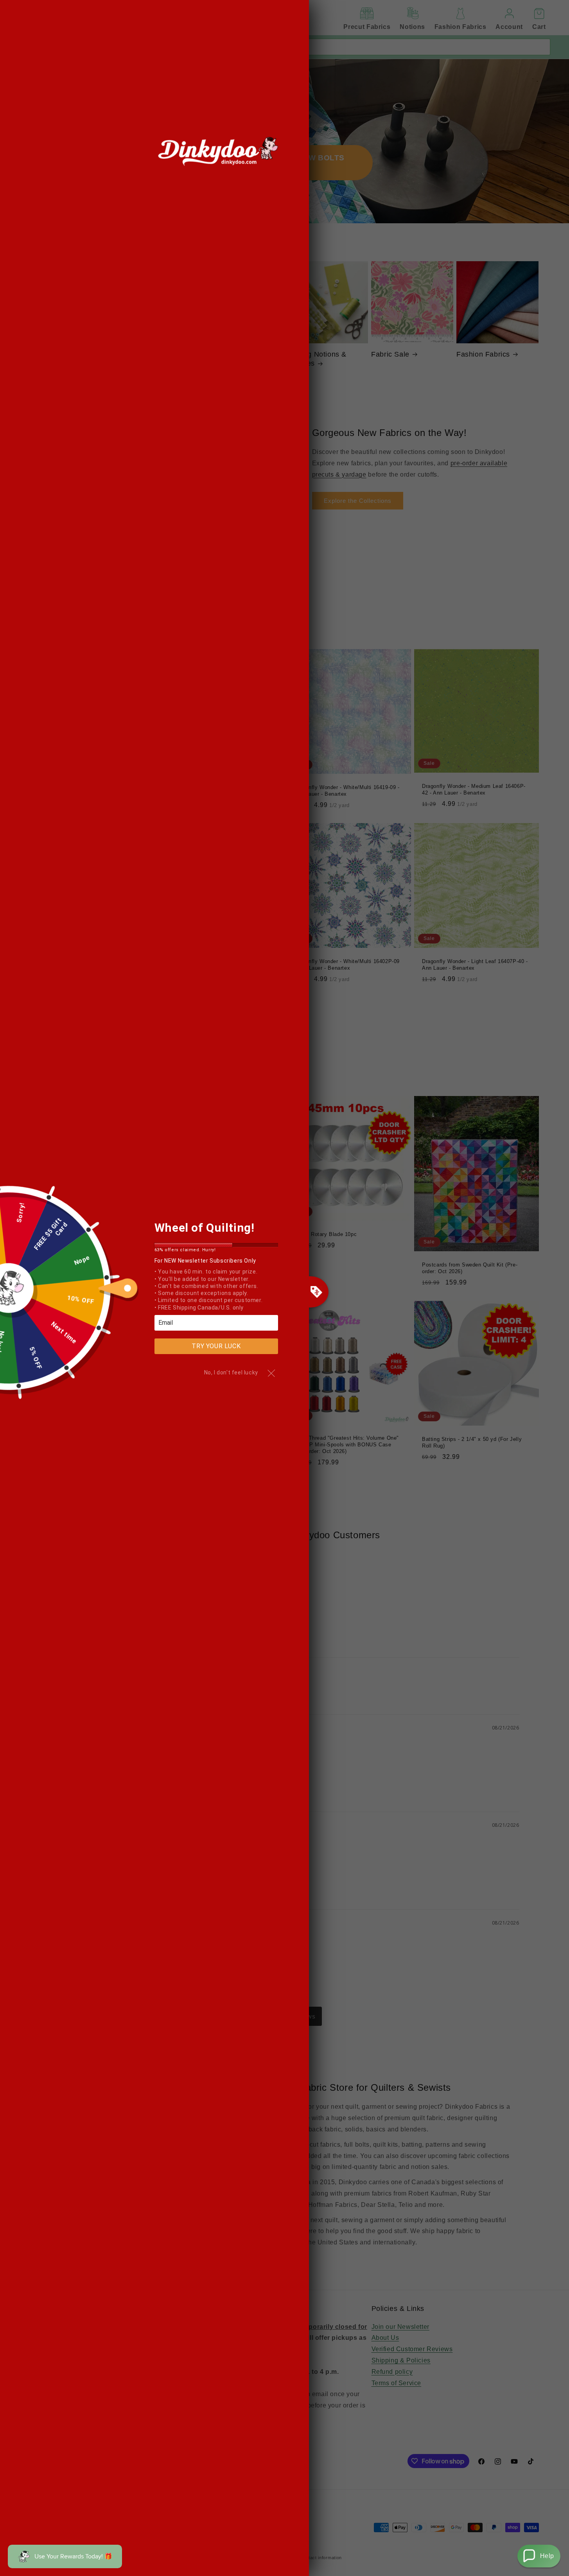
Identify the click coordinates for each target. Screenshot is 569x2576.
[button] (539, 2556)
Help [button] (547, 2556)
